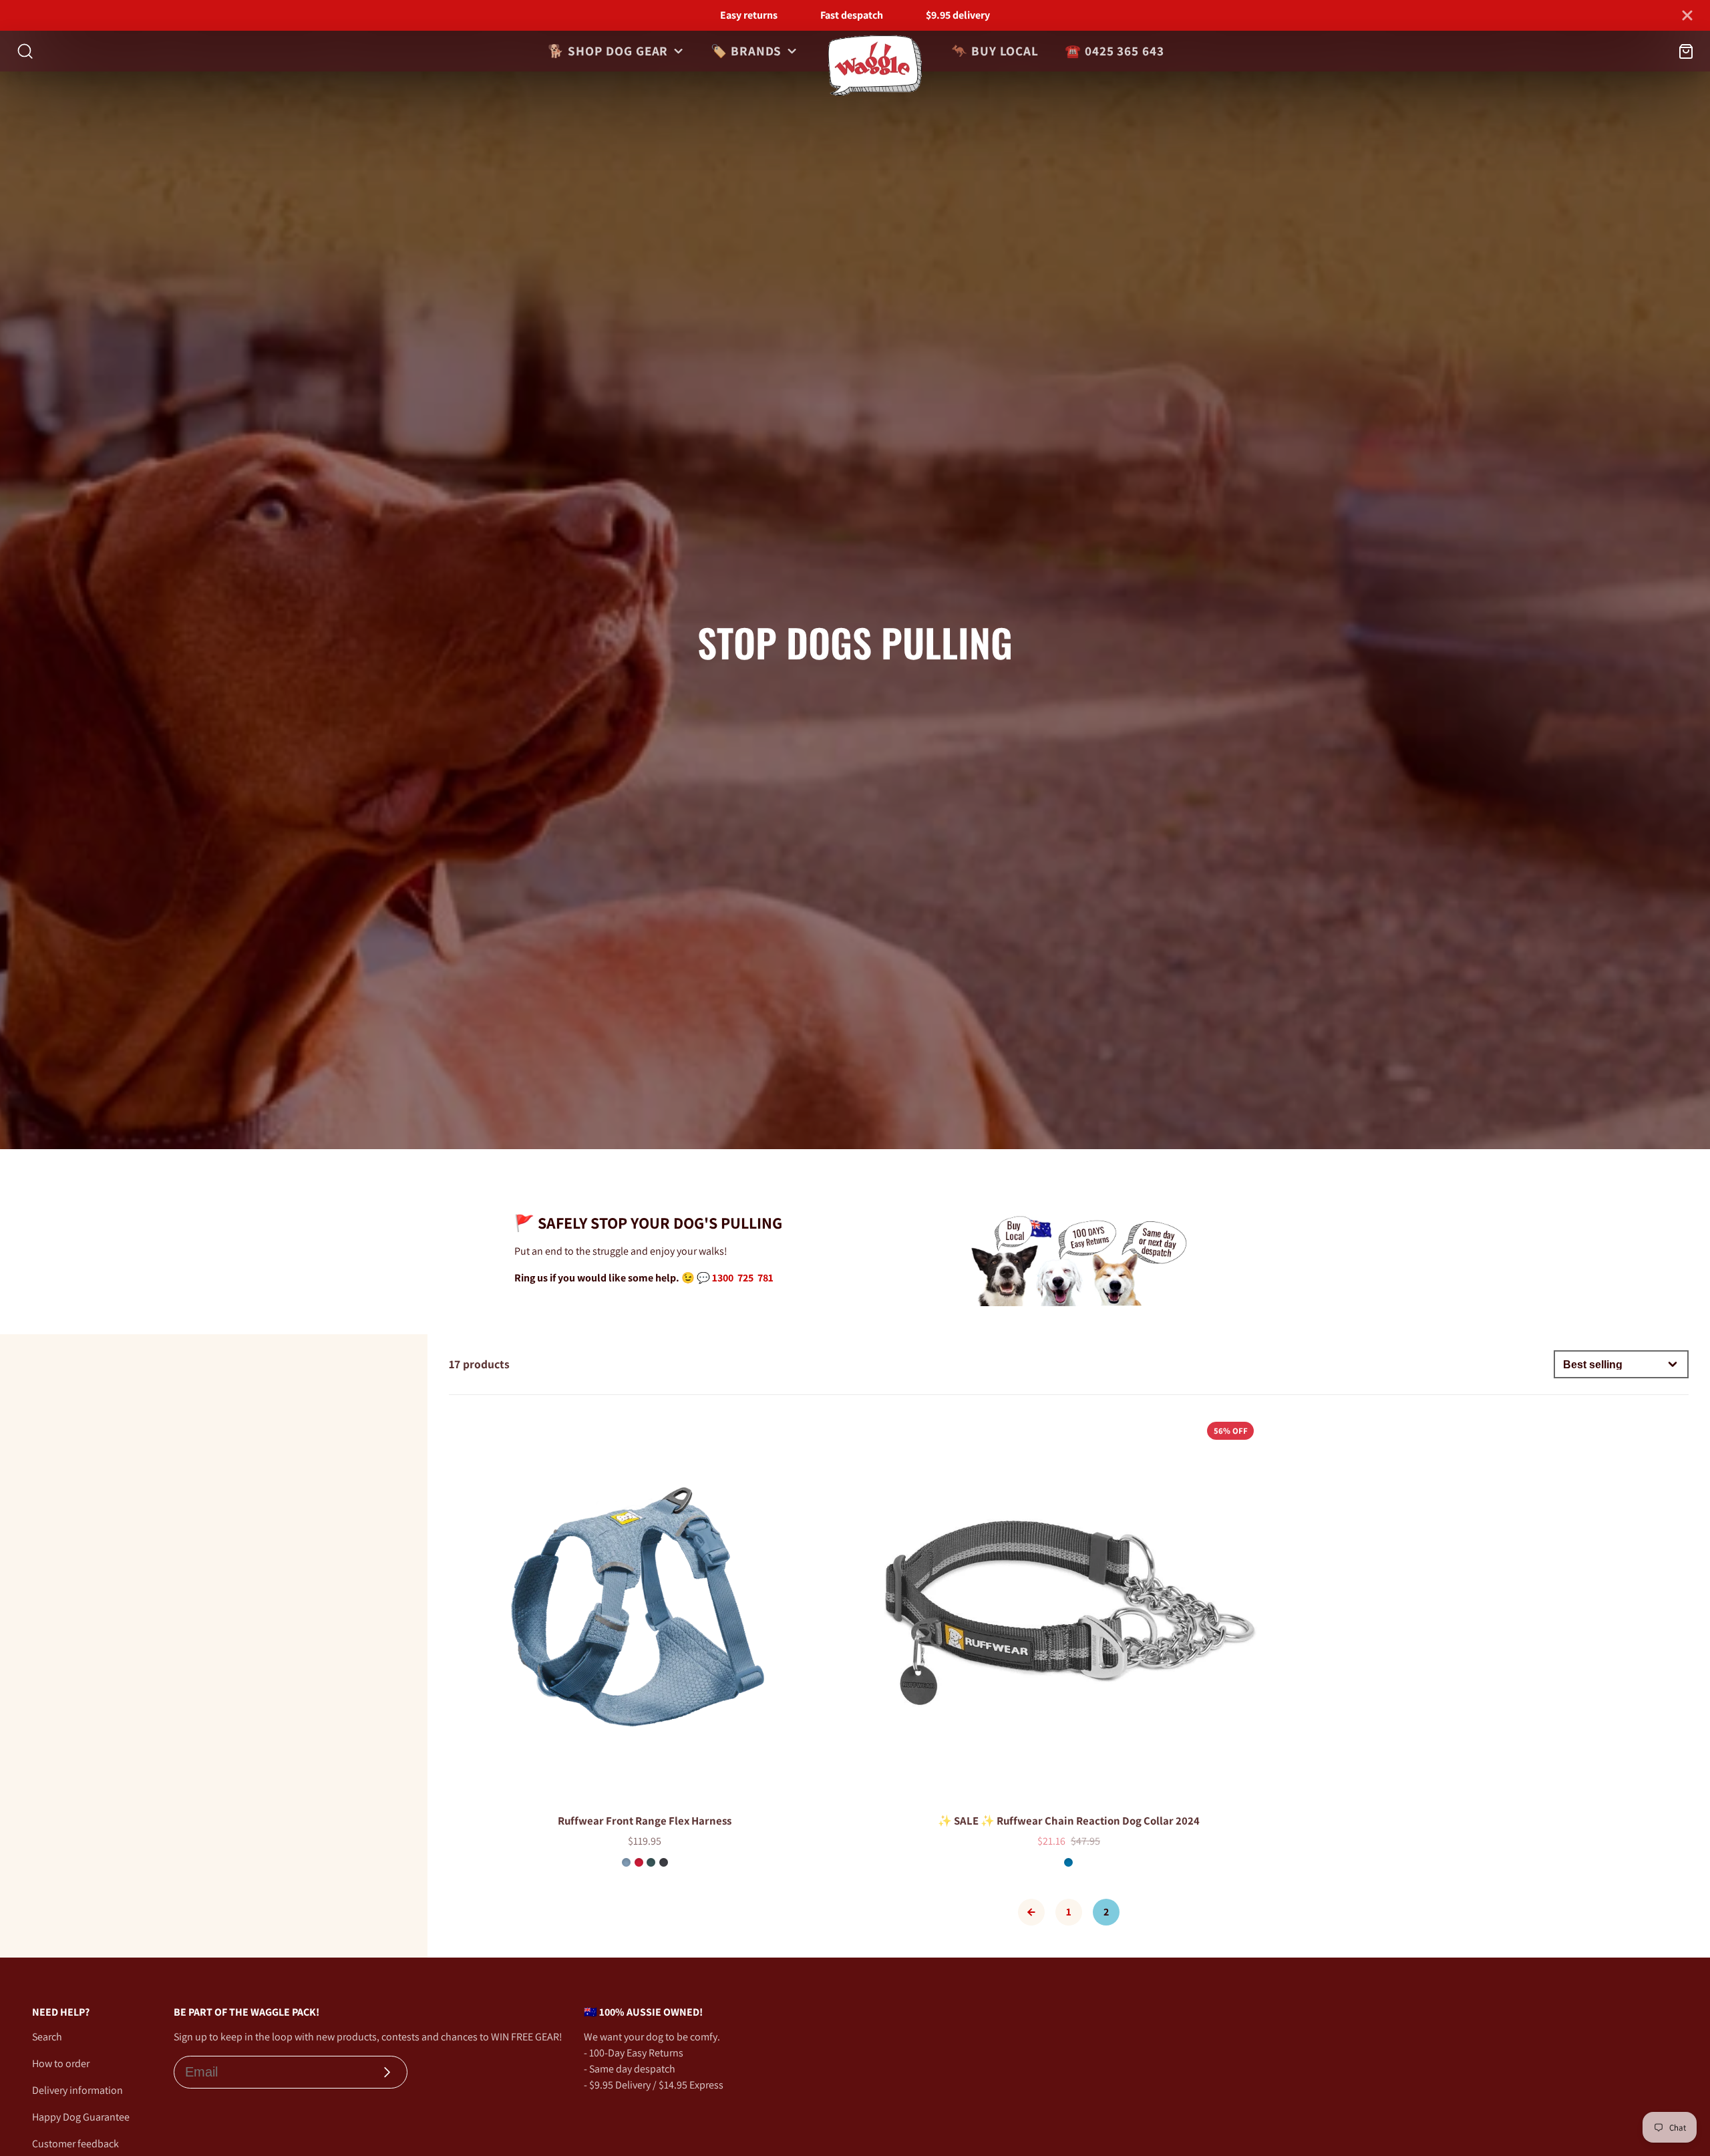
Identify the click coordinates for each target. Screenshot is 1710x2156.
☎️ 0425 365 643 (1115, 51)
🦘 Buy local (995, 51)
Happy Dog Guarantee (81, 2117)
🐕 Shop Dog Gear (608, 51)
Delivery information (77, 2090)
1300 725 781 (743, 1278)
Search (47, 2037)
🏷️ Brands (746, 51)
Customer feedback (75, 2144)
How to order (61, 2063)
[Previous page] (1031, 1912)
